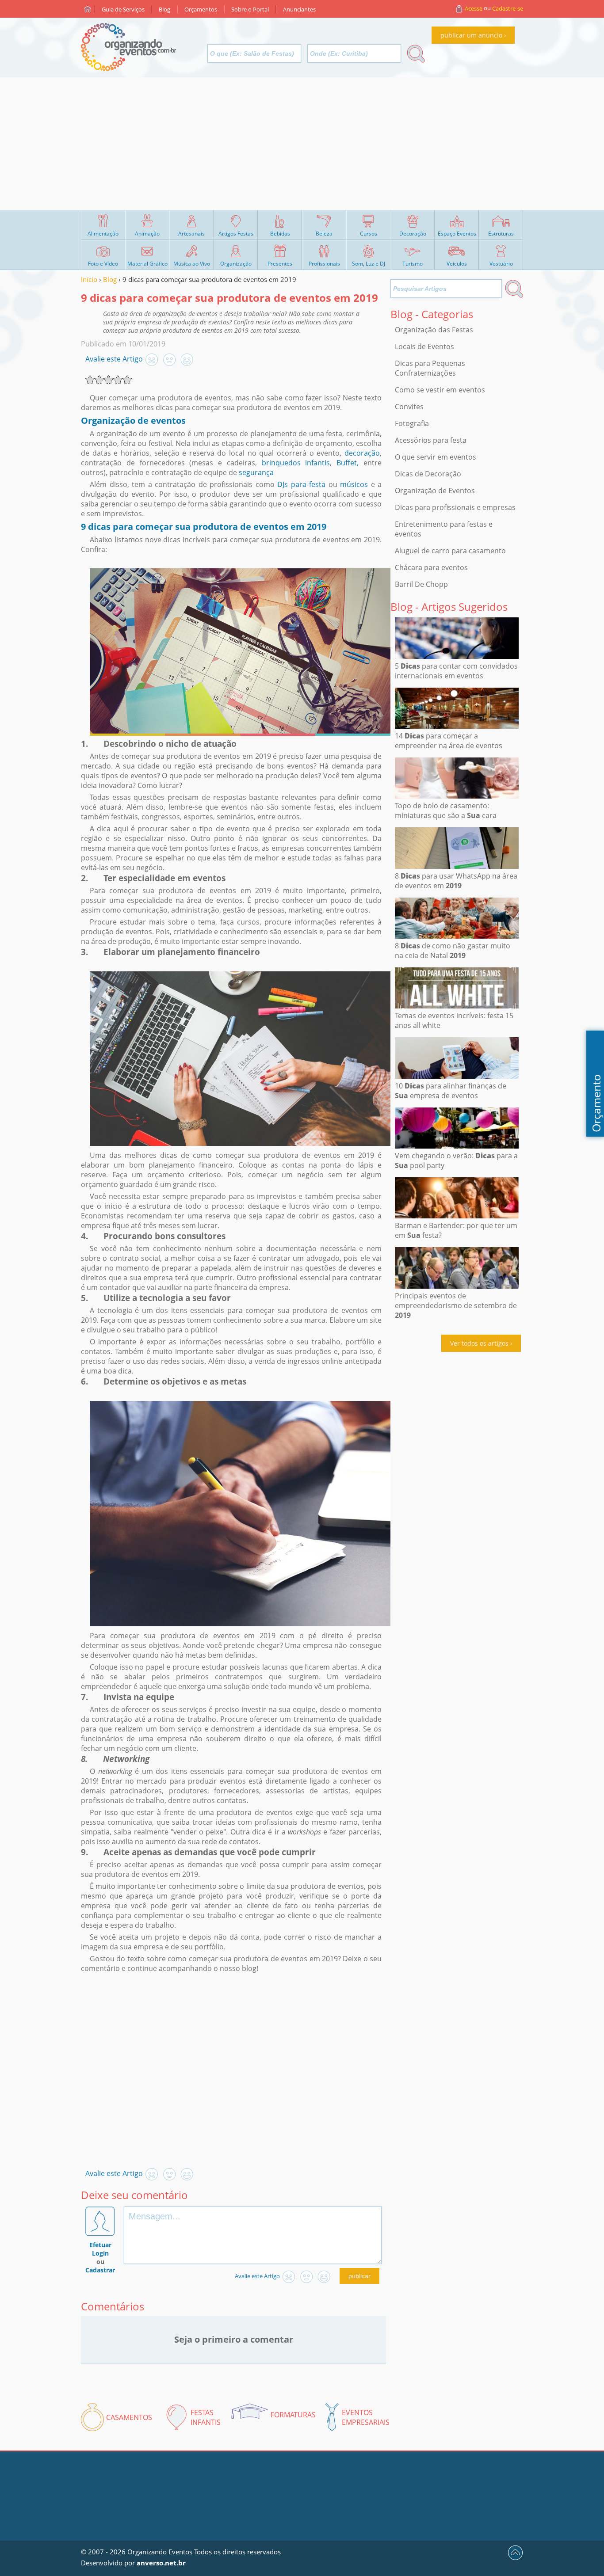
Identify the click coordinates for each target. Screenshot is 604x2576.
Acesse (474, 8)
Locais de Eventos (424, 346)
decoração (362, 453)
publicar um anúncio (471, 35)
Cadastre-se (508, 8)
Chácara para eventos (431, 567)
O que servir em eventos (436, 457)
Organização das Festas (434, 330)
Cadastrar (100, 2270)
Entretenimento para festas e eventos (444, 529)
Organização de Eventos (435, 491)
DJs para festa (301, 484)
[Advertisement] (302, 144)
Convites (409, 407)
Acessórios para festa (431, 440)
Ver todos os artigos (479, 1343)
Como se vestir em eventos (440, 390)
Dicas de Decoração (428, 474)
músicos (353, 484)
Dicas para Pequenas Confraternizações (430, 368)
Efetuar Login (100, 2249)
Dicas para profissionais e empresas (455, 507)
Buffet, (345, 463)
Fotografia (412, 423)
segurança (256, 472)
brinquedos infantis (296, 463)
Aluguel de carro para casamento (450, 551)
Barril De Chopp (421, 584)
